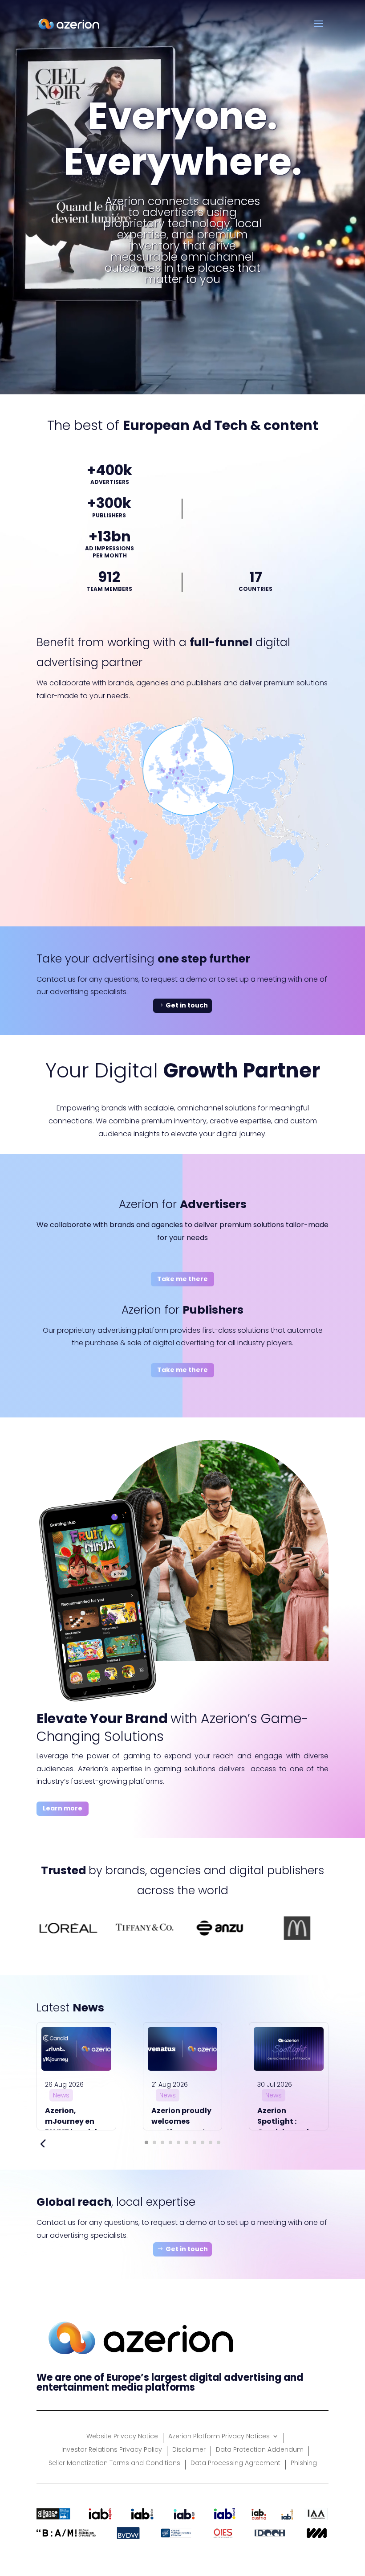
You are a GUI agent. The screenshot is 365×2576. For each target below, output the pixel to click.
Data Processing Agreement (235, 2463)
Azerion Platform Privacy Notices (219, 2437)
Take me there (182, 1279)
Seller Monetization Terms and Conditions (114, 2463)
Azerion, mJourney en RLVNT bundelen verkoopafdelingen (82, 2127)
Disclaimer (189, 2450)
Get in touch (187, 1005)
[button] (146, 2142)
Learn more (63, 1808)
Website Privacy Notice (122, 2437)
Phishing (304, 2463)
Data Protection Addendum (260, 2450)
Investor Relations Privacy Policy (112, 2450)
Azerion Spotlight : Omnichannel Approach (283, 2127)
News (61, 2095)
